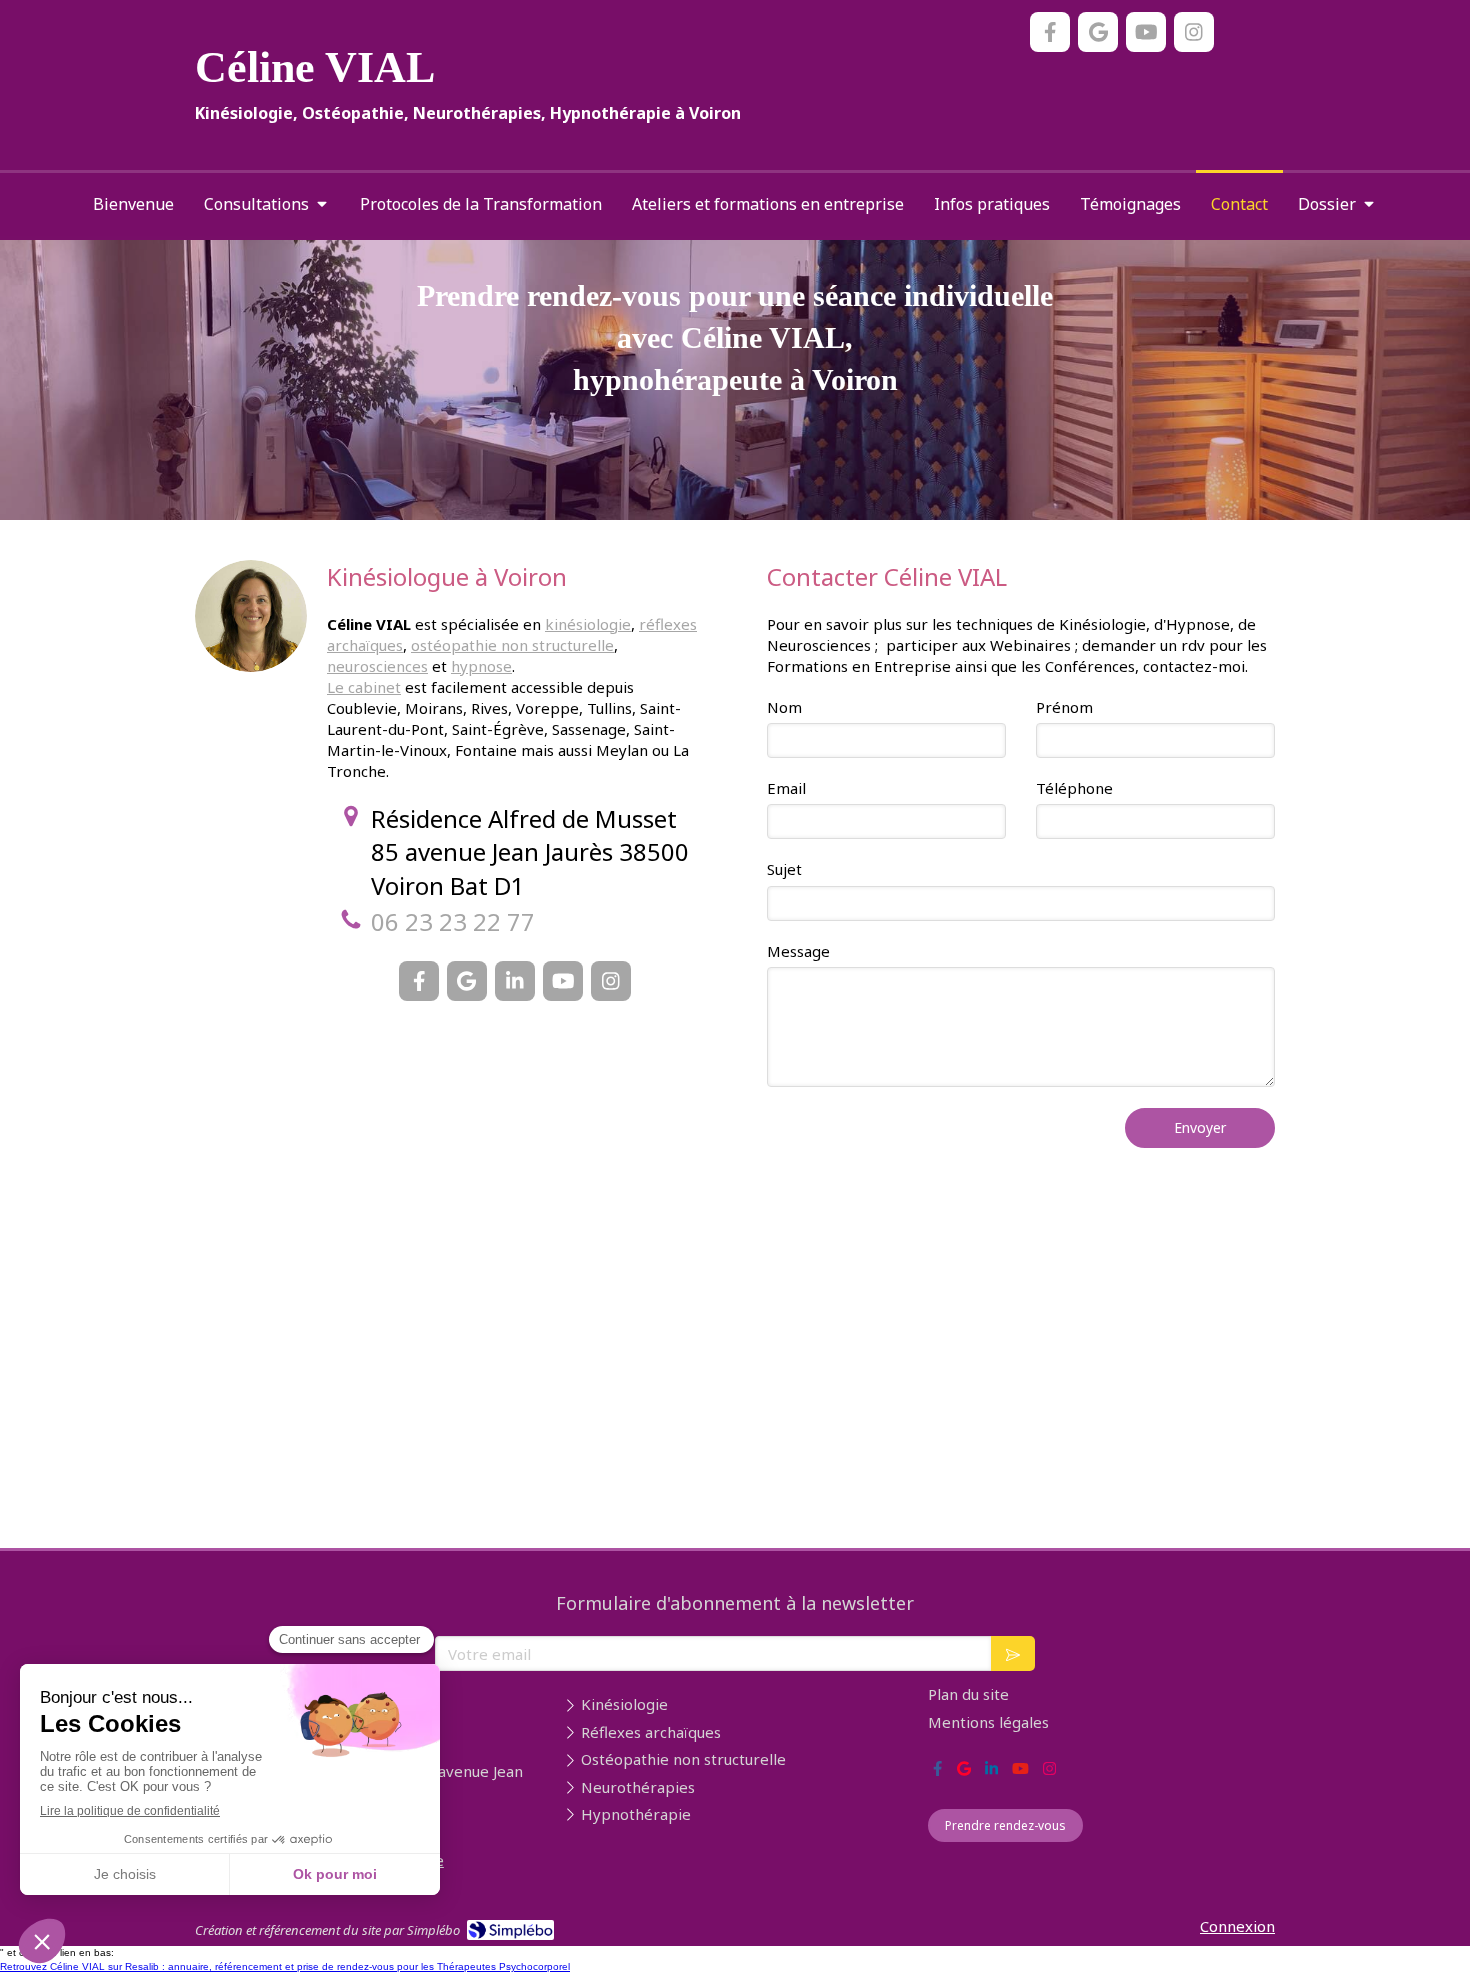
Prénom (1064, 707)
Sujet (784, 869)
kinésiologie (588, 624)
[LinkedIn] (515, 981)
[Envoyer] (1013, 1653)
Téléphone (1074, 788)
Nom (784, 707)
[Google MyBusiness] (1098, 32)
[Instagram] (1194, 32)
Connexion (1237, 1926)
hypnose (481, 666)
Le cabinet (364, 687)
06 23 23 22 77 (453, 921)
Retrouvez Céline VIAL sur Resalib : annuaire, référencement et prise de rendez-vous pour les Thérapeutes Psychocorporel (285, 1966)
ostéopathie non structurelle (512, 645)
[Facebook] (1050, 32)
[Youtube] (1146, 32)
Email (786, 788)
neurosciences (377, 666)
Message (798, 951)
